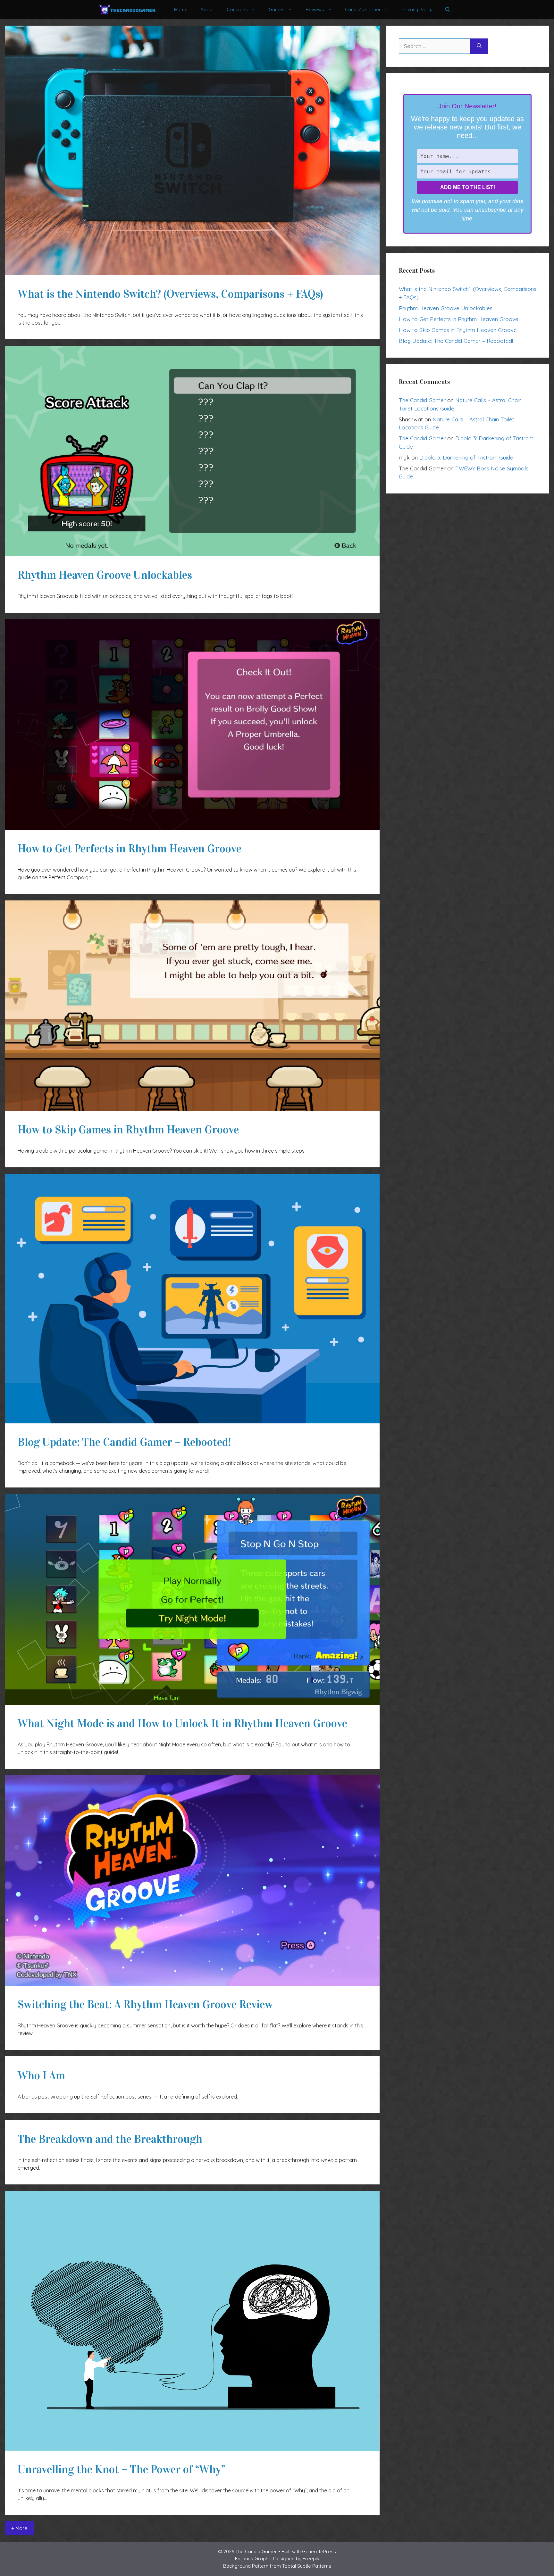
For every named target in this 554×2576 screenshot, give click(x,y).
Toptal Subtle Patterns (307, 2566)
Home (181, 9)
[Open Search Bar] (448, 10)
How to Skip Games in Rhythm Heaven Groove (128, 1130)
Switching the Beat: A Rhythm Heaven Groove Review (145, 2004)
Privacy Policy (417, 9)
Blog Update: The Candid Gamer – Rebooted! (124, 1442)
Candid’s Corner (363, 9)
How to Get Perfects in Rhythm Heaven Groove (130, 849)
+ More (19, 2528)
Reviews (315, 9)
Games (277, 9)
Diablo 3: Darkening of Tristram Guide (466, 457)
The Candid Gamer (422, 400)
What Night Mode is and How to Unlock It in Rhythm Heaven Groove (182, 1723)
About (207, 9)
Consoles (237, 9)
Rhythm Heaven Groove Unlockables (105, 575)
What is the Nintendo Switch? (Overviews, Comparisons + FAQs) (170, 294)
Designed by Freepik (296, 2559)
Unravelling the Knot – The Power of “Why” (121, 2469)
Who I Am (41, 2076)
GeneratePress (319, 2551)
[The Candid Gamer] (127, 10)
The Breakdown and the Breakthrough (110, 2139)
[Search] (479, 46)
